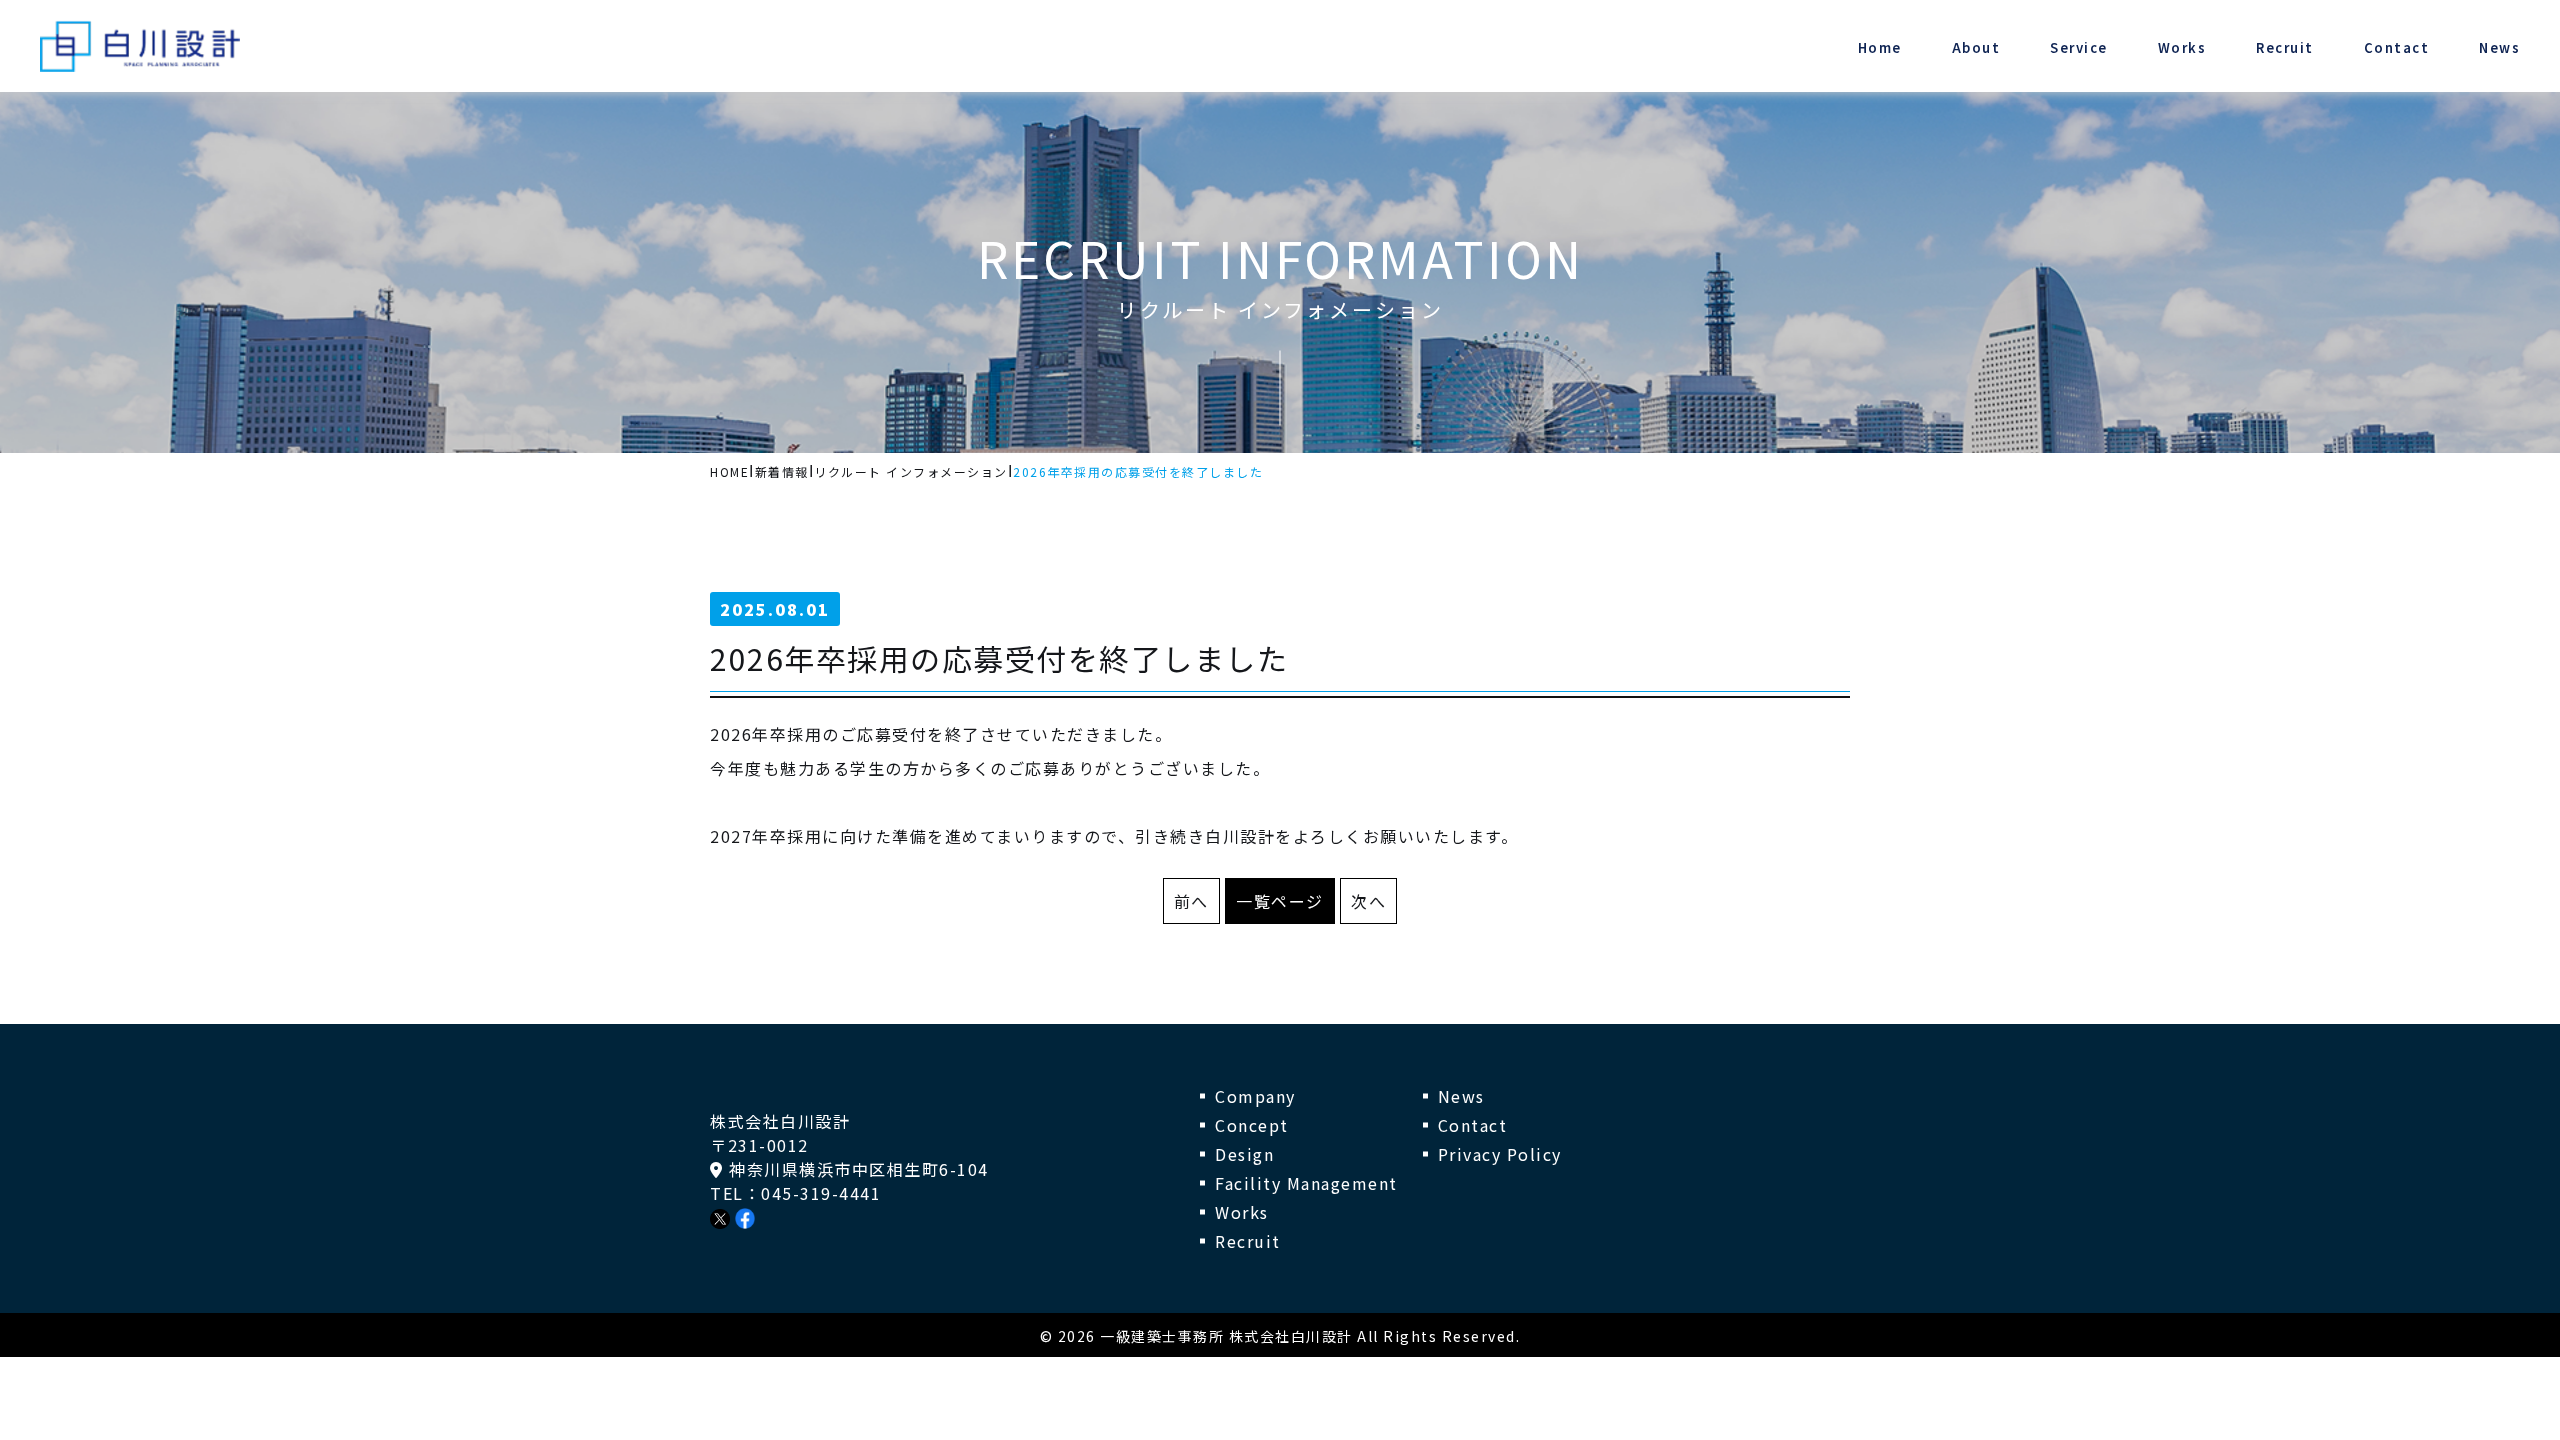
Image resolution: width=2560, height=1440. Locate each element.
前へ (1191, 901)
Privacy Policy (1500, 1154)
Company (1255, 1096)
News (1461, 1096)
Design (1244, 1154)
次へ (1368, 901)
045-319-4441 (821, 1193)
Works (1242, 1212)
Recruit (1248, 1241)
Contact (1473, 1125)
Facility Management (1306, 1183)
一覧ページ (1280, 901)
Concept (1252, 1125)
